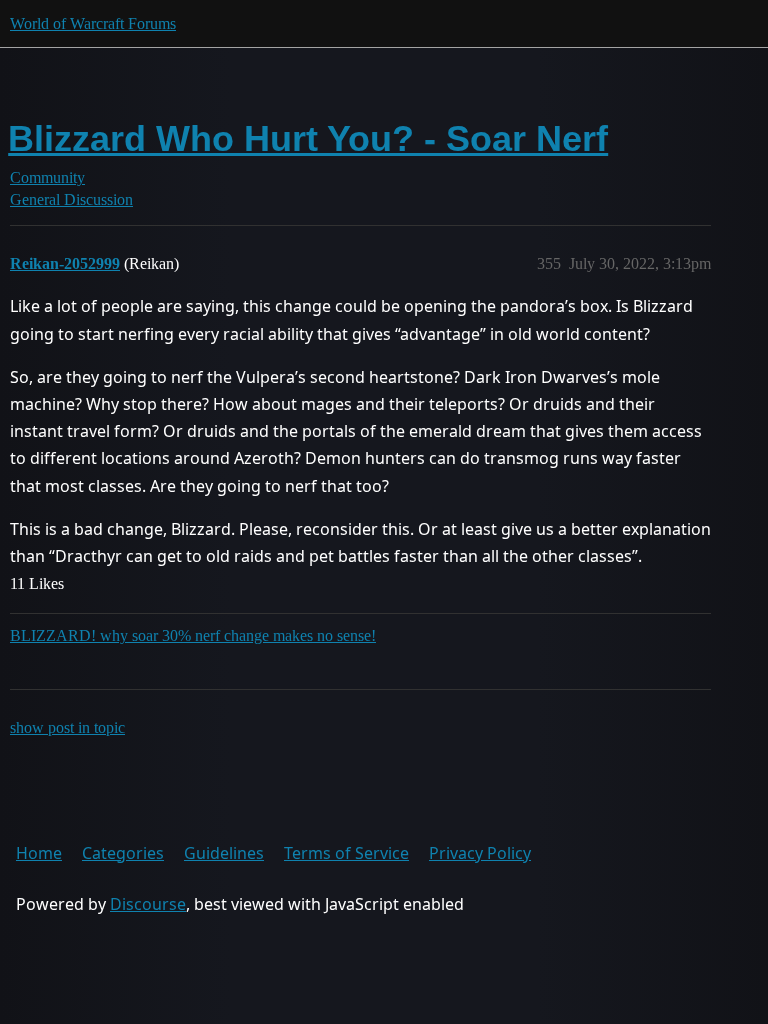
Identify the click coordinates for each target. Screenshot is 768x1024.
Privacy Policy (480, 853)
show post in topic (67, 727)
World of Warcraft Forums (93, 23)
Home (39, 853)
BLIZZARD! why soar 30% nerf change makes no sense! (193, 635)
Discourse (148, 904)
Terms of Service (346, 853)
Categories (123, 853)
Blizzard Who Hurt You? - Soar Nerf (308, 138)
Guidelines (224, 853)
